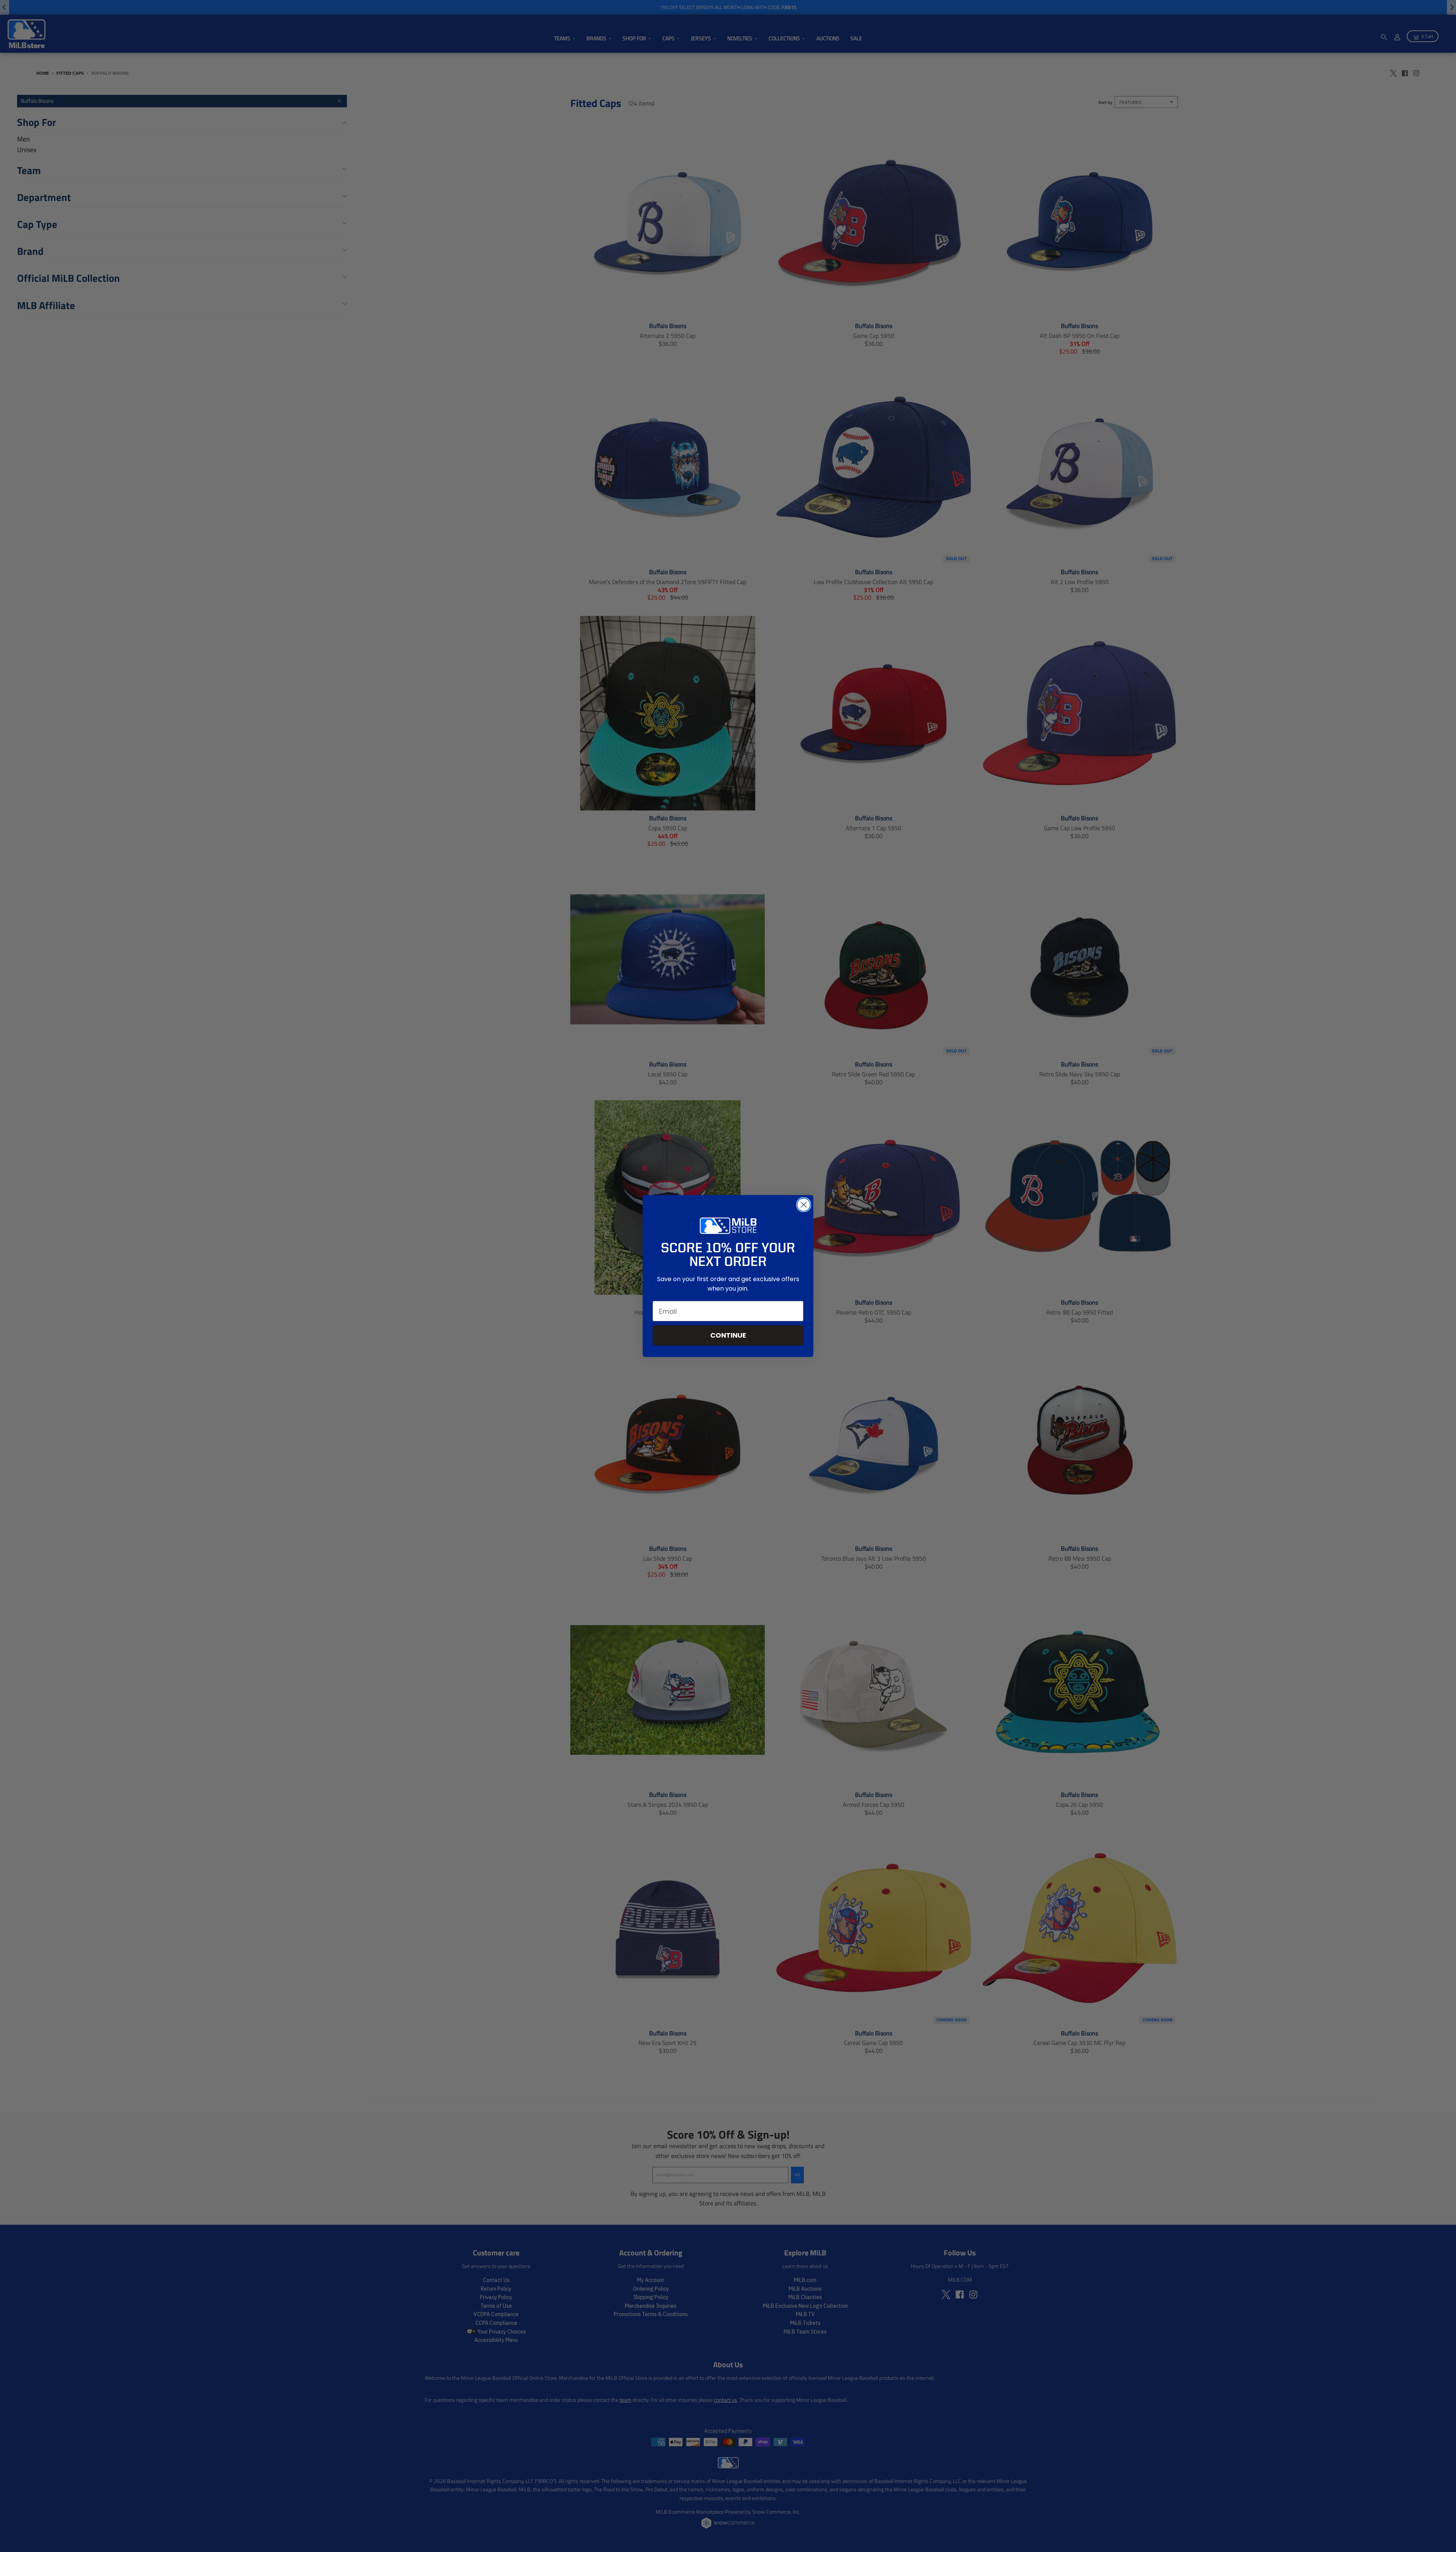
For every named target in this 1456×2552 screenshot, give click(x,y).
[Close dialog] (804, 1205)
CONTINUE (728, 1335)
